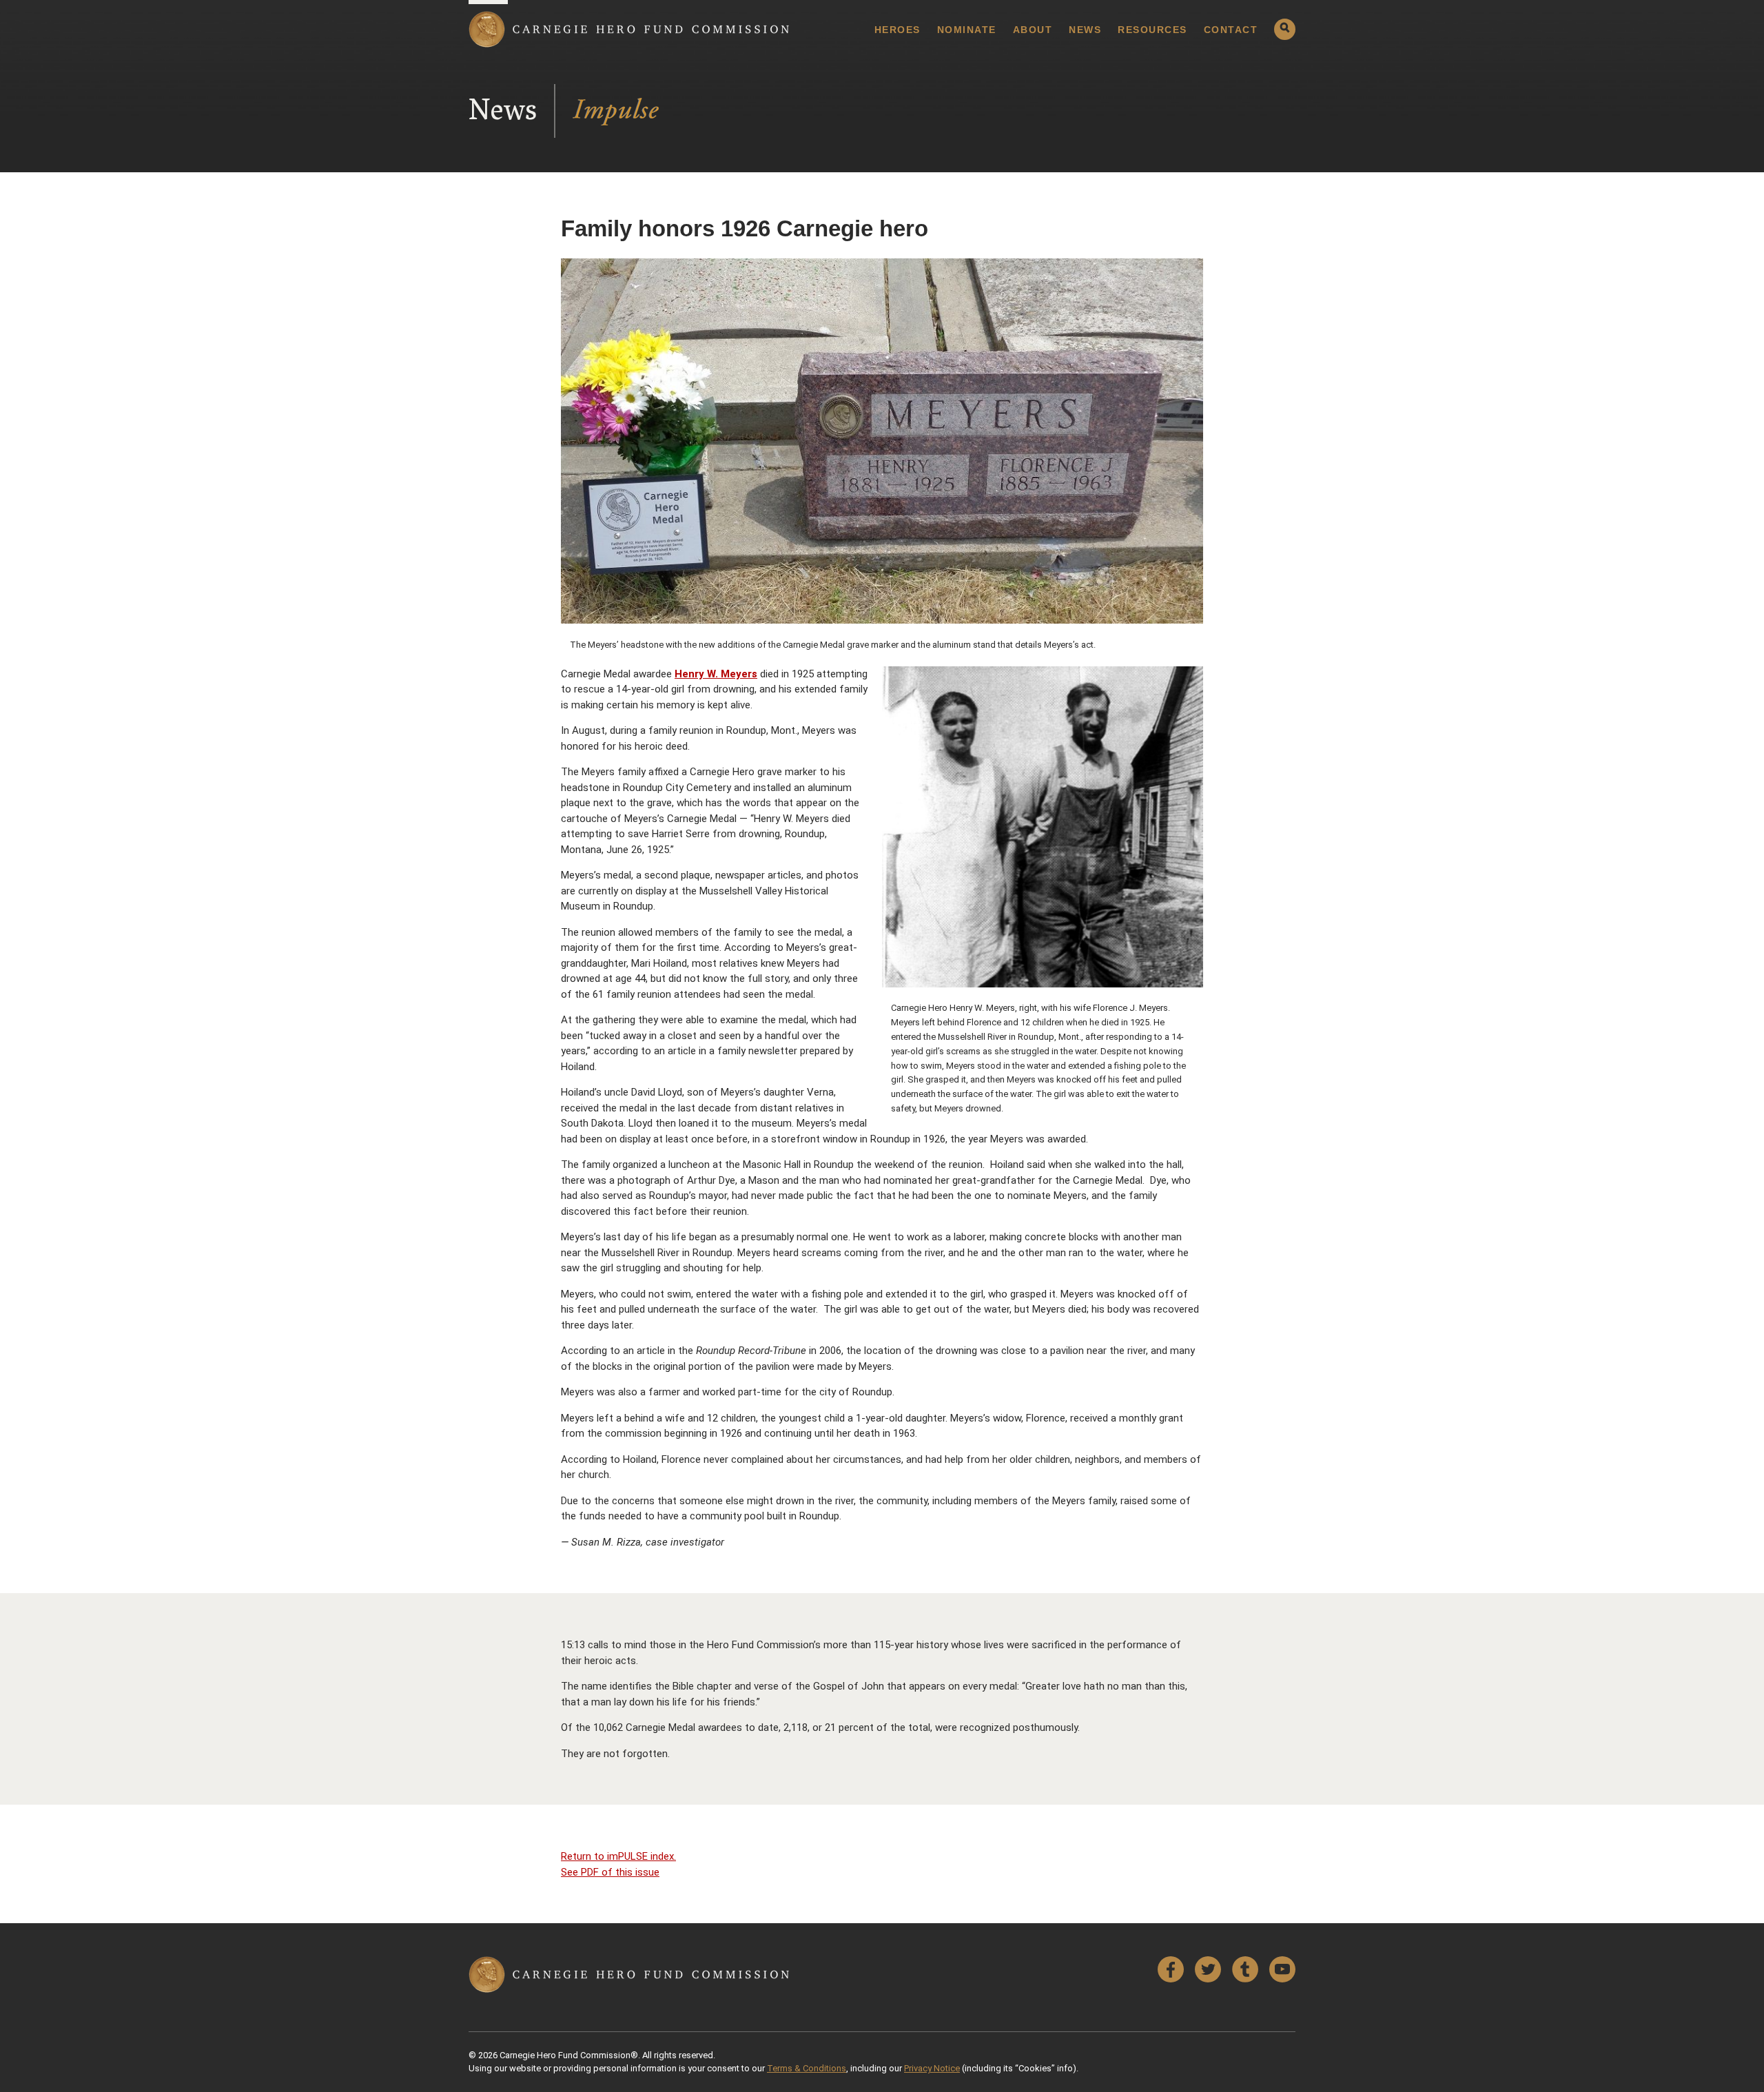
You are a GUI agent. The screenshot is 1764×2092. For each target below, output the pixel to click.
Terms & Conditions (807, 2068)
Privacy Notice (932, 2068)
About (1033, 30)
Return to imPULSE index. (618, 1856)
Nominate (967, 30)
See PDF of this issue (610, 1872)
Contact (1231, 30)
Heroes (898, 30)
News (1085, 30)
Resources (1152, 30)
